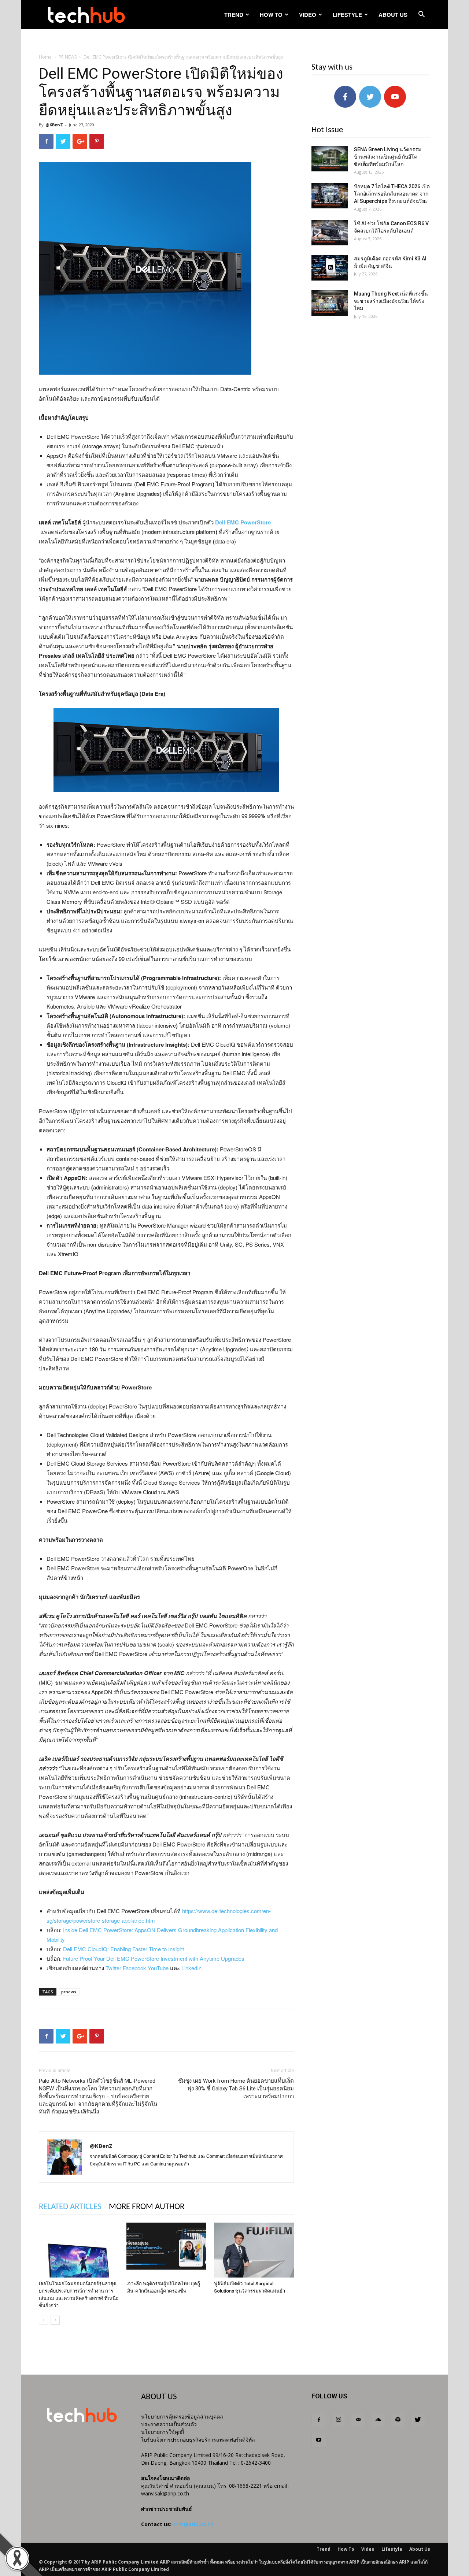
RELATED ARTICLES (70, 2207)
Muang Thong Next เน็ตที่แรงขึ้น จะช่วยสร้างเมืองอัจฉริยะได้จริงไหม (391, 301)
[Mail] (358, 2420)
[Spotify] (398, 2420)
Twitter (113, 1968)
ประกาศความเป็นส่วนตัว (169, 2424)
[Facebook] (319, 2420)
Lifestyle (347, 15)
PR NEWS (68, 57)
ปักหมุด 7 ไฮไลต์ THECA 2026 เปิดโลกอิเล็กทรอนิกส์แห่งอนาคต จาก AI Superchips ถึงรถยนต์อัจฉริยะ (392, 194)
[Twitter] (418, 2420)
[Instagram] (339, 2420)
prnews (69, 1992)
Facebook (134, 1968)
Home (45, 57)
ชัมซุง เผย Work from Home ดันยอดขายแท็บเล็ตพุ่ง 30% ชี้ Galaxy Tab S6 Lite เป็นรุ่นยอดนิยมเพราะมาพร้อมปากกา (236, 2089)
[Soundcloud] (378, 2420)
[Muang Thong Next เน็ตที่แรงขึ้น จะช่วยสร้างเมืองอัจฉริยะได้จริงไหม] (330, 303)
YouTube (158, 1968)
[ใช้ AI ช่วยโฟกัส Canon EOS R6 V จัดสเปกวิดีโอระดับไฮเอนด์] (330, 233)
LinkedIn (191, 1968)
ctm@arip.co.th (193, 2524)
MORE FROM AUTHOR (147, 2207)
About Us (393, 15)
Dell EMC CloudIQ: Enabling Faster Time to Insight (123, 1949)
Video (308, 15)
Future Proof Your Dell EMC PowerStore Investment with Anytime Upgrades (154, 1958)
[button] (421, 15)
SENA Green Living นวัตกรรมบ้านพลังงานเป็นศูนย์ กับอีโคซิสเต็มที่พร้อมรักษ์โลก (388, 157)
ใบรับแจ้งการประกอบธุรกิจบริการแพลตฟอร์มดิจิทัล (198, 2440)
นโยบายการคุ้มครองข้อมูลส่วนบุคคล (182, 2417)
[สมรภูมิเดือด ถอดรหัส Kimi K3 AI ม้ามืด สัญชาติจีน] (330, 268)
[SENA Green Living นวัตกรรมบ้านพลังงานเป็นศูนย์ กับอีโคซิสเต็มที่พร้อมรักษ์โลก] (330, 159)
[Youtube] (319, 2440)
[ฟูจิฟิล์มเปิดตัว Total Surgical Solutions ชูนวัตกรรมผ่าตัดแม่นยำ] (254, 2250)
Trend (234, 15)
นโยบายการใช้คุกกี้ (163, 2432)
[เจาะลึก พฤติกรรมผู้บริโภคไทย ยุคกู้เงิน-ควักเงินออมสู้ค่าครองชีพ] (166, 2250)
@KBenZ (54, 125)
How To (271, 15)
